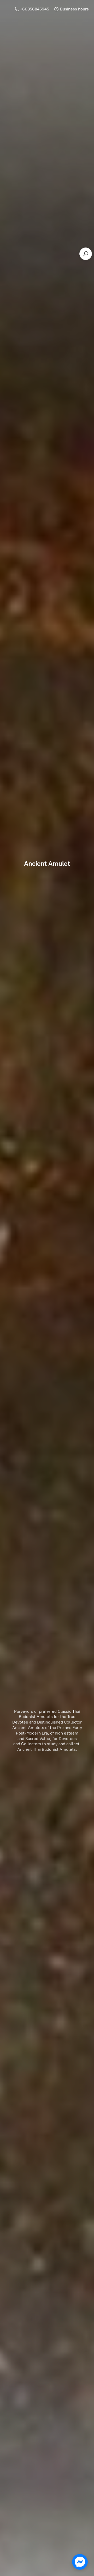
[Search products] (86, 254)
